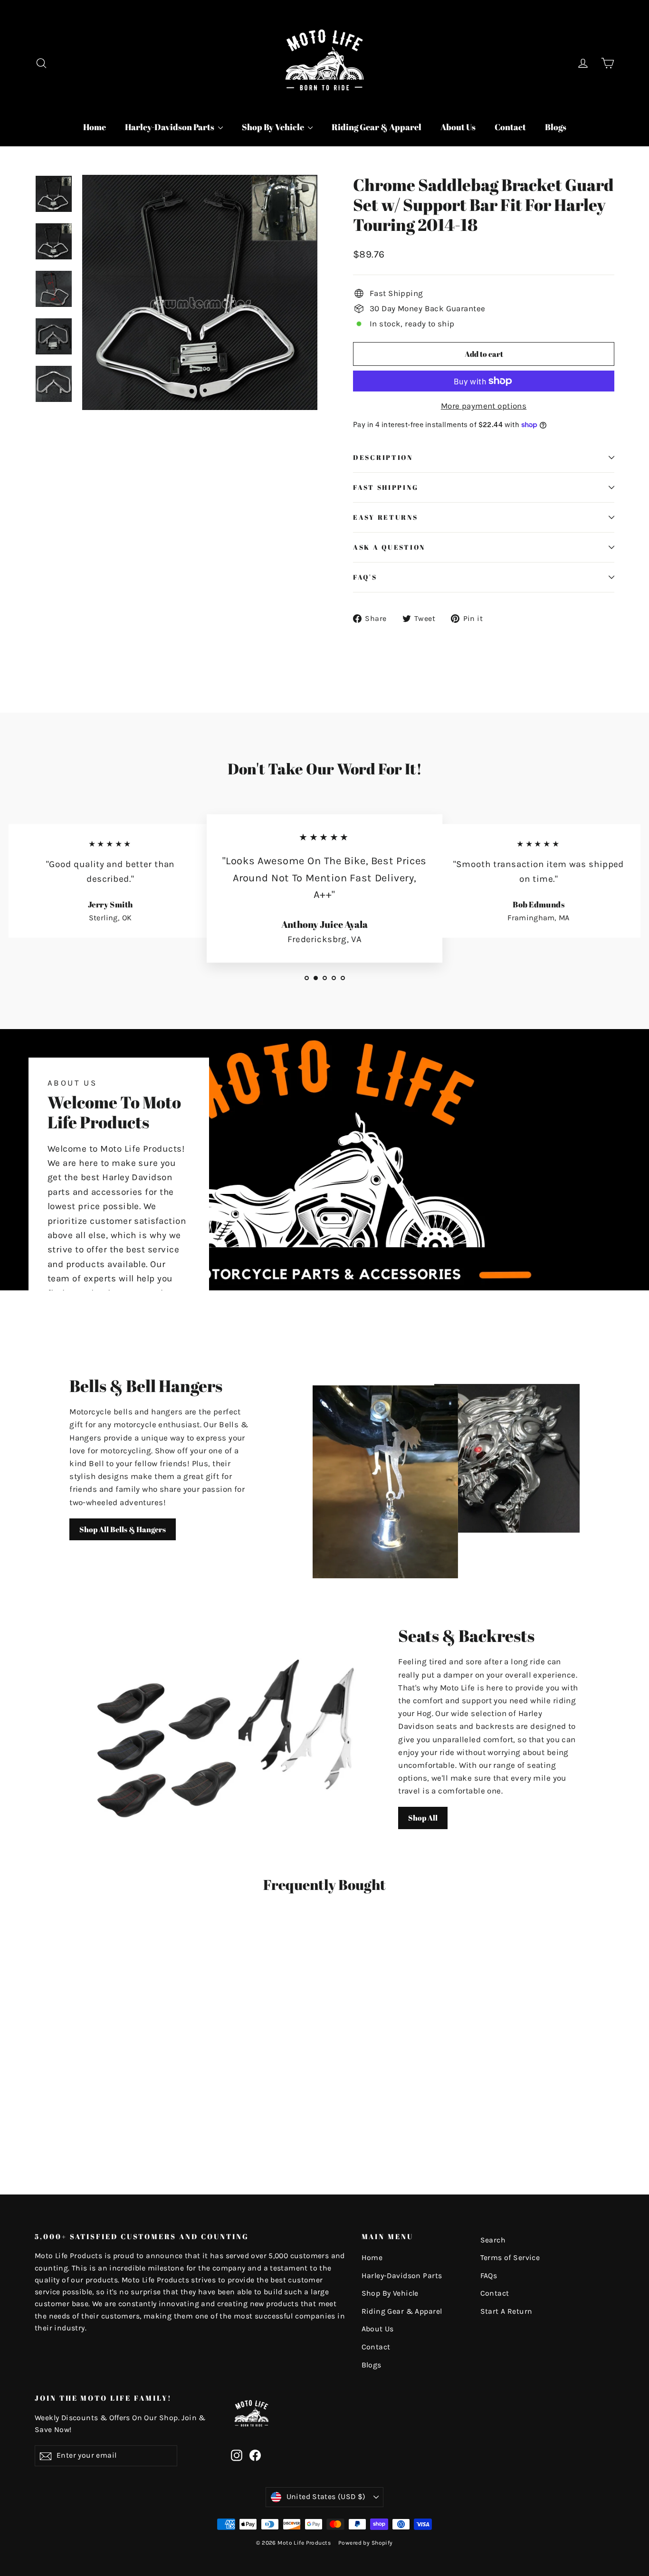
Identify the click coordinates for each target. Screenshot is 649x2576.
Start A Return (506, 2311)
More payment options (484, 406)
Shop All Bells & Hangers (123, 1529)
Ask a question (389, 547)
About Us (458, 127)
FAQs (489, 2276)
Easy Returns (386, 517)
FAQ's (365, 577)
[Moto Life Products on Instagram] (237, 2455)
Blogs (556, 127)
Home (95, 127)
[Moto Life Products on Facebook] (255, 2455)
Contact (510, 127)
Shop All (423, 1818)
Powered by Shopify (366, 2543)
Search (493, 2240)
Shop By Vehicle (274, 127)
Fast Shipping (386, 487)
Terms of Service (510, 2258)
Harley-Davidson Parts (170, 127)
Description (383, 458)
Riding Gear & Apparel (377, 127)
